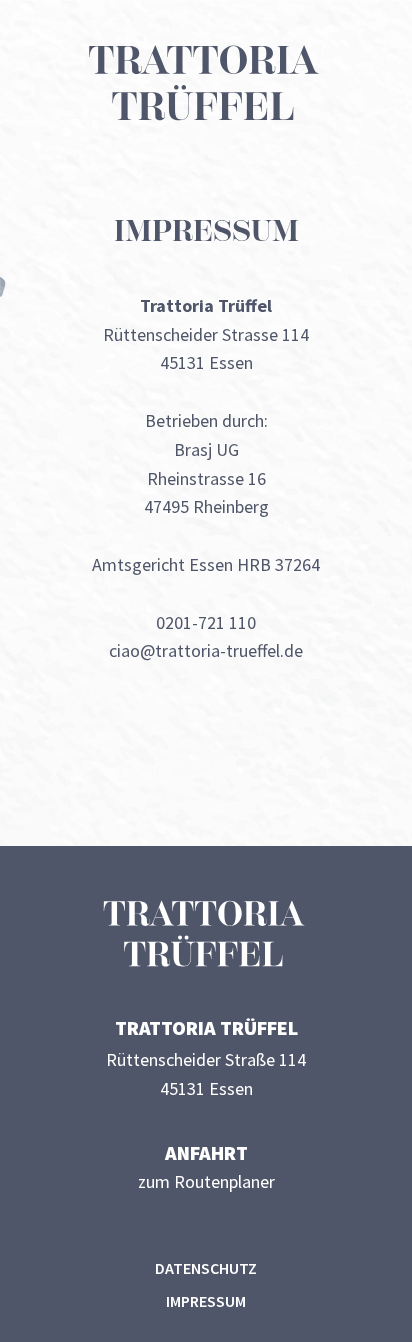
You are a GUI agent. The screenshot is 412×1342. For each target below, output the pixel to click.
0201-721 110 (206, 622)
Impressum (206, 1301)
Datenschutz (206, 1268)
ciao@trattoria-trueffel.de (206, 650)
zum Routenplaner (206, 1181)
